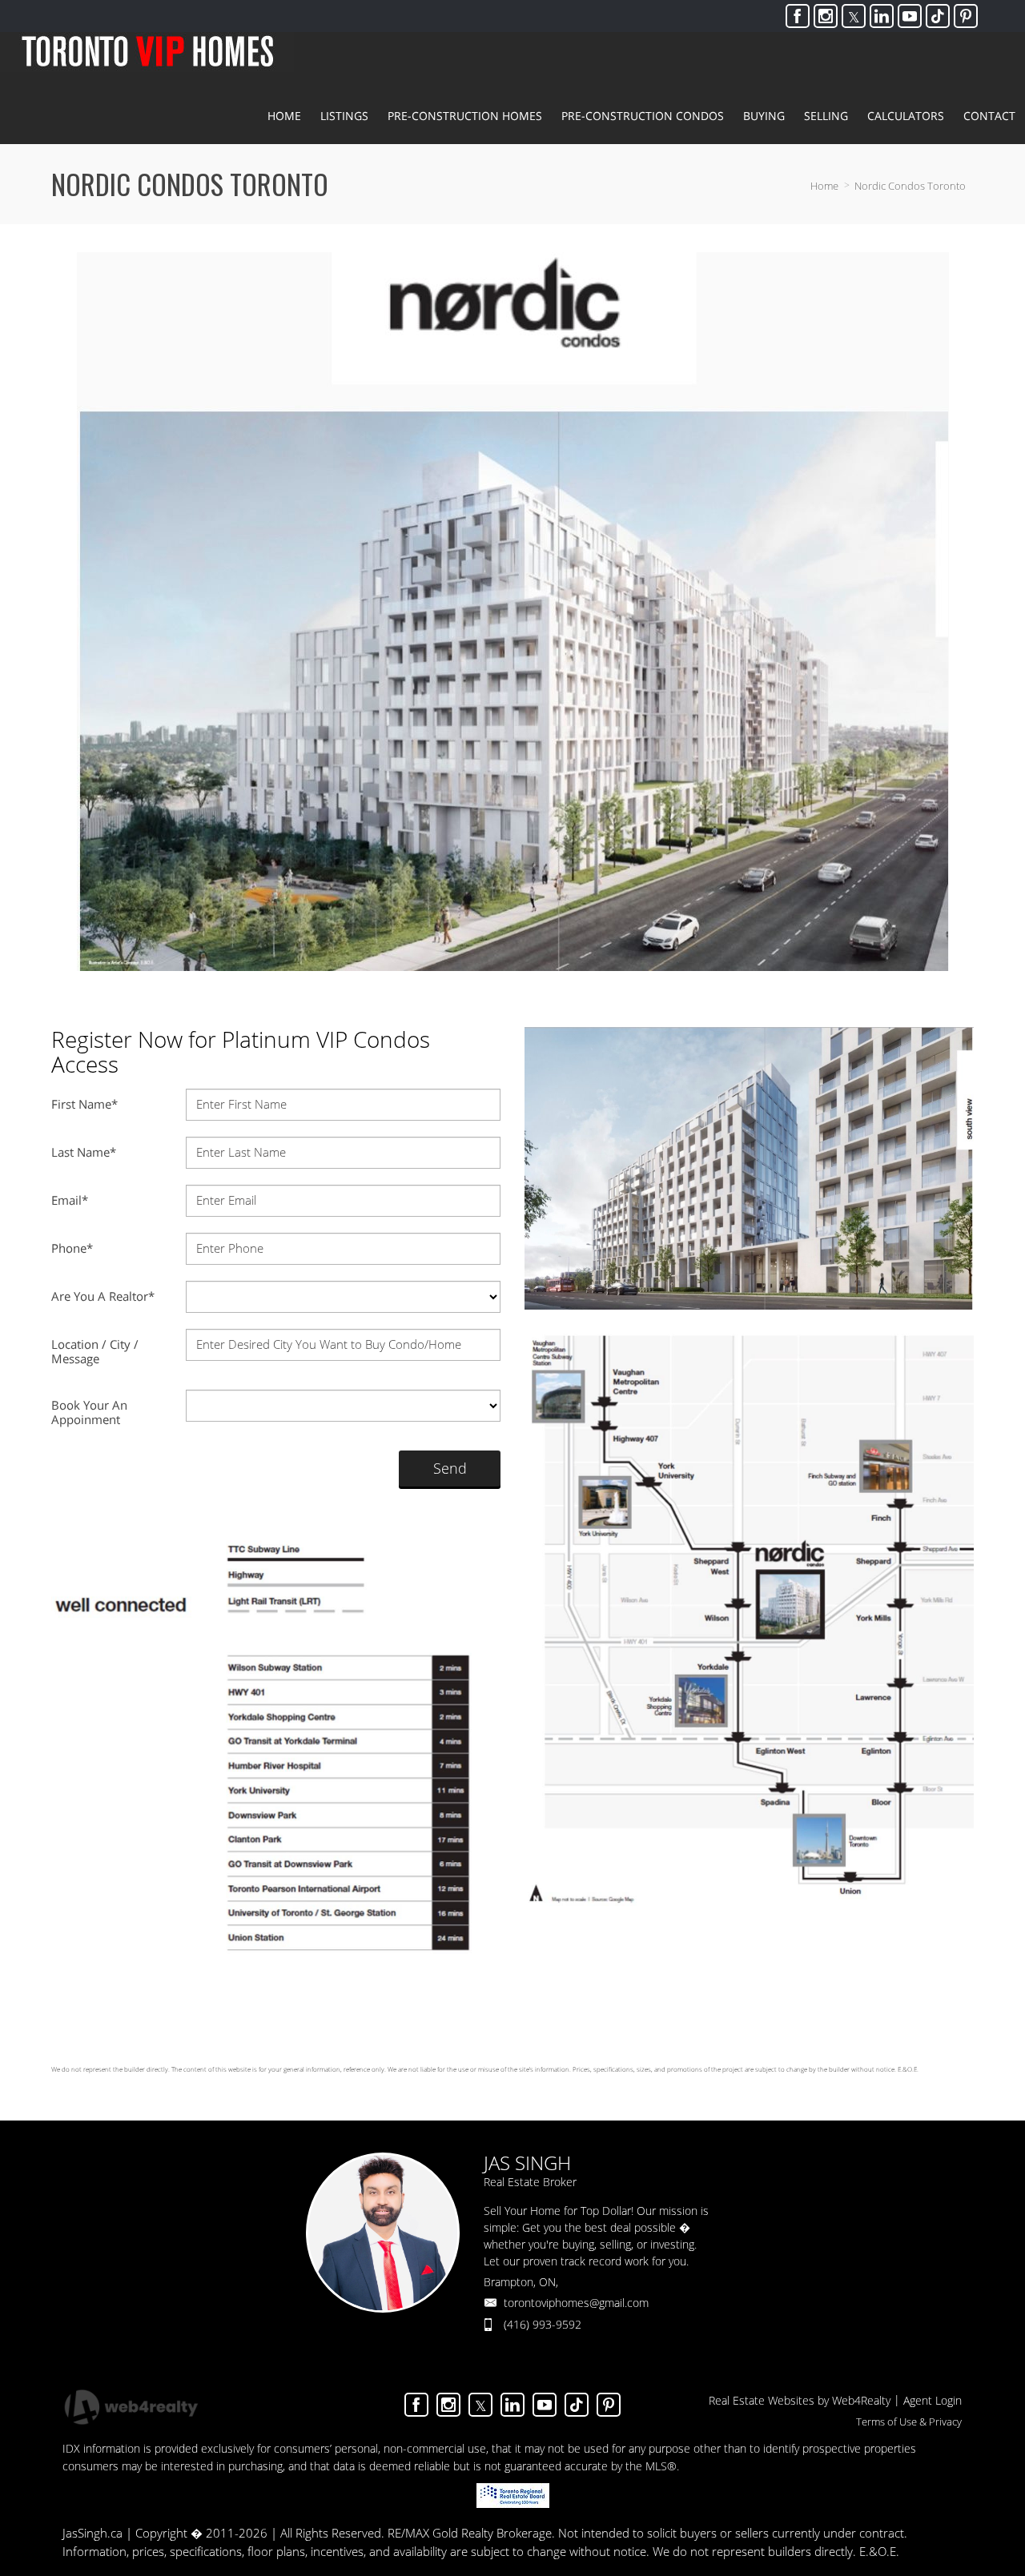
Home (824, 186)
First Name (84, 1104)
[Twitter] (854, 16)
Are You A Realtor (103, 1296)
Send (450, 1468)
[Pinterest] (966, 16)
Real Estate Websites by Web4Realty (800, 2400)
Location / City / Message (95, 1351)
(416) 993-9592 (543, 2324)
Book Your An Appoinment (89, 1412)
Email (70, 1200)
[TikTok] (938, 16)
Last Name (84, 1152)
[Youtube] (910, 16)
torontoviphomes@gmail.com (576, 2303)
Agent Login (933, 2400)
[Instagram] (826, 16)
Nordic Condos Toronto (910, 186)
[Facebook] (798, 16)
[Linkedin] (882, 16)
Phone (72, 1248)
